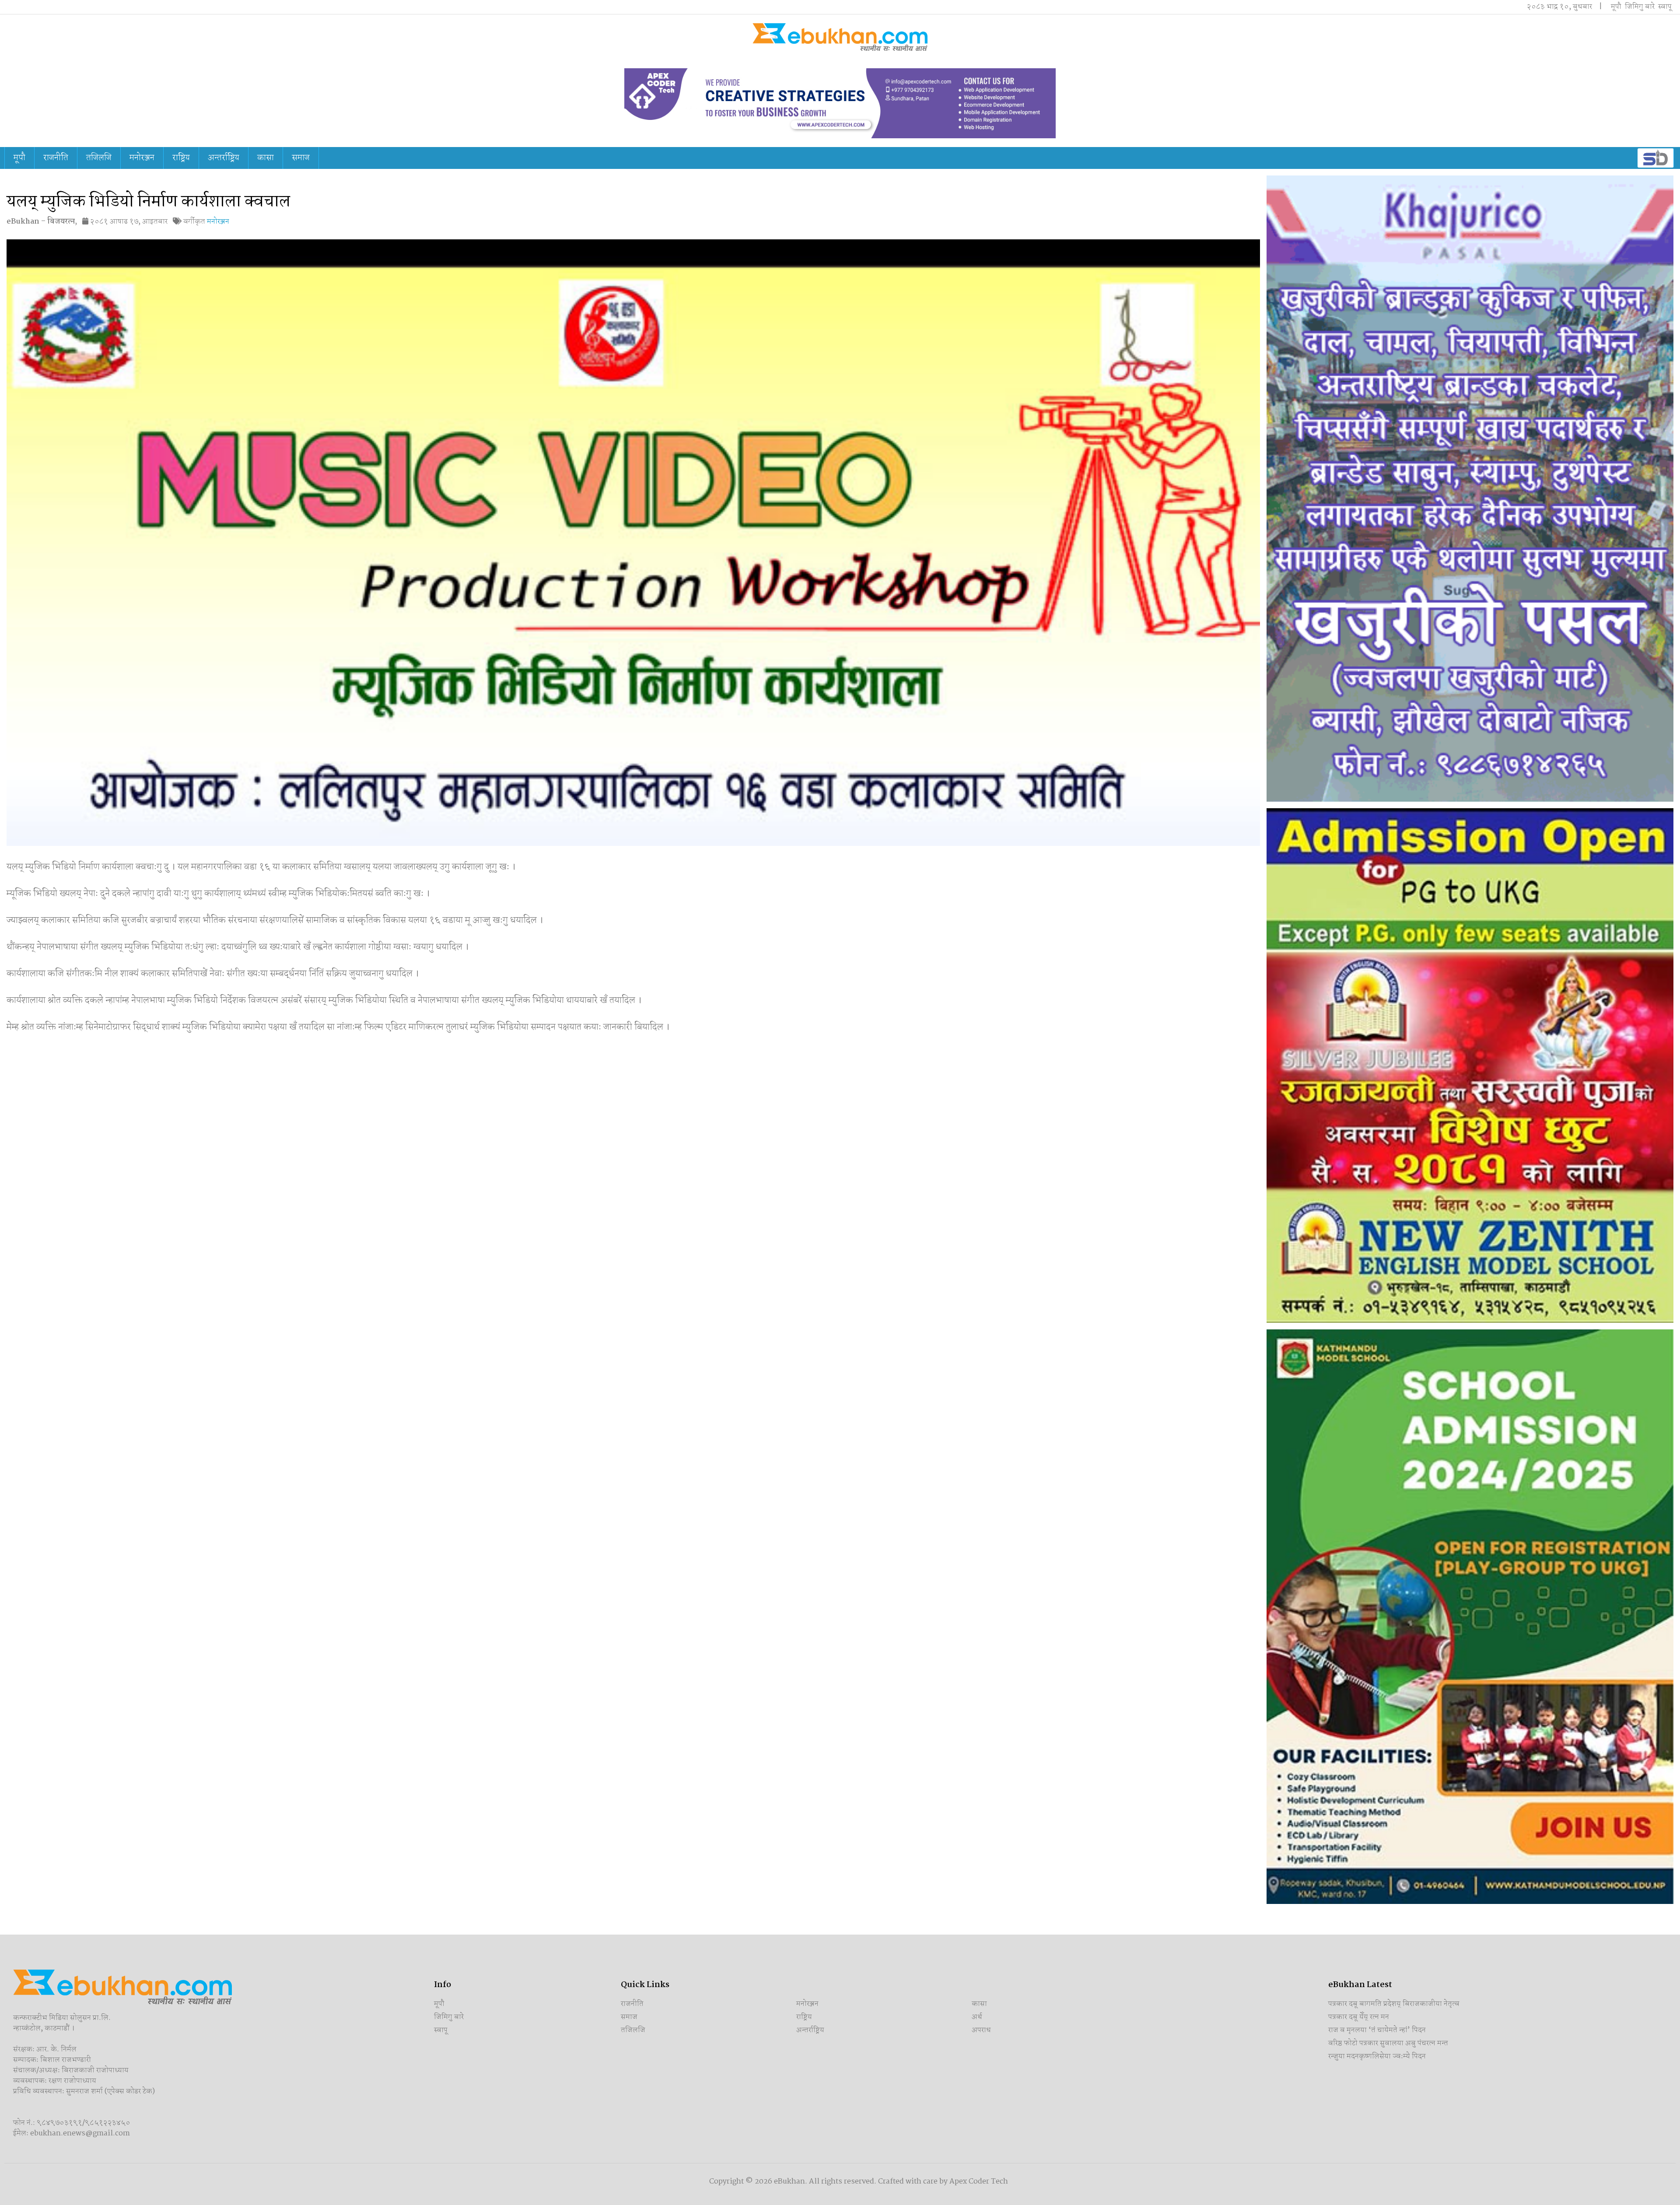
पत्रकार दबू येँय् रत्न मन (1359, 2017)
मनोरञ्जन (142, 158)
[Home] (840, 37)
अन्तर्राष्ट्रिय (224, 158)
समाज (301, 158)
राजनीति (56, 158)
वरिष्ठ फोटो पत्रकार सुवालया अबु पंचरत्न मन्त (1388, 2043)
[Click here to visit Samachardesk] (1655, 158)
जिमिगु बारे (1640, 7)
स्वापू (1665, 7)
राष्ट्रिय (181, 158)
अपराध (981, 2030)
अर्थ (977, 2017)
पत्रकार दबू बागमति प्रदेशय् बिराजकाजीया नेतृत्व (1394, 2004)
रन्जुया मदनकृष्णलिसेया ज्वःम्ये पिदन (1377, 2056)
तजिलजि (99, 158)
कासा (266, 158)
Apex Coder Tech (979, 2182)
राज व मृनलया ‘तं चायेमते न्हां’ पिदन (1377, 2030)
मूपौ (1616, 7)
